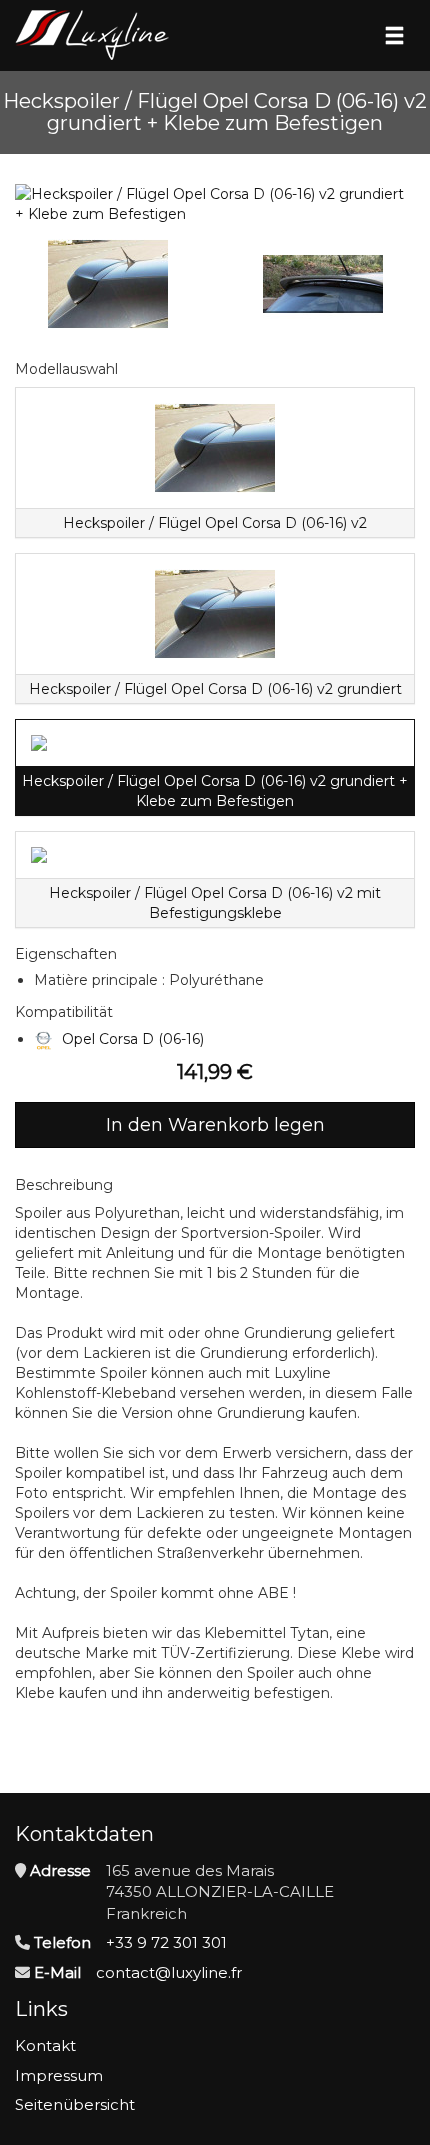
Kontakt (45, 2045)
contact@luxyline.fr (169, 1972)
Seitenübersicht (75, 2104)
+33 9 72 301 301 (166, 1942)
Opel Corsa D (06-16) (133, 1039)
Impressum (59, 2075)
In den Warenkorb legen (215, 1125)
